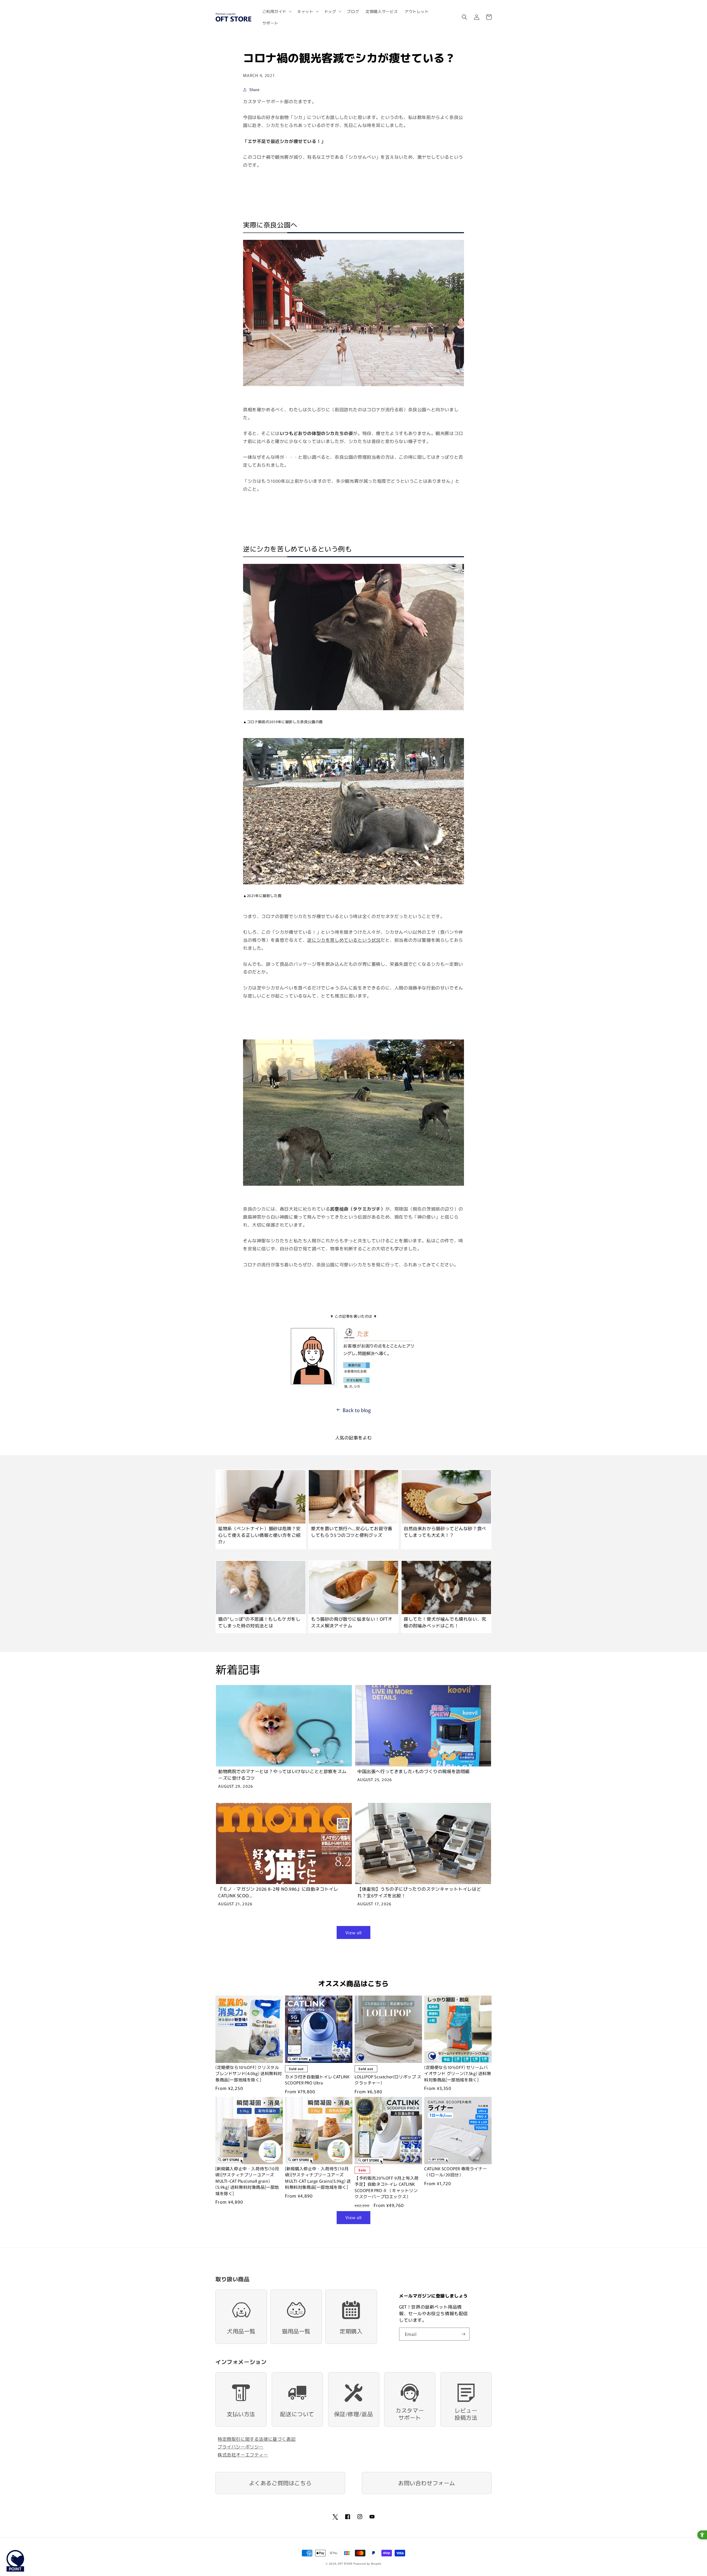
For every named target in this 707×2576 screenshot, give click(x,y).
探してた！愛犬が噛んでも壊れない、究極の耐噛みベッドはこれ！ (445, 1622)
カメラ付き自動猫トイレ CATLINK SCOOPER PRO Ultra (317, 2080)
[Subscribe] (463, 2334)
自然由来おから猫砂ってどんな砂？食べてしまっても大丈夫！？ (445, 1532)
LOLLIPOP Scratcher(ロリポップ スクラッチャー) (388, 2080)
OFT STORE (345, 2563)
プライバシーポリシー (241, 2447)
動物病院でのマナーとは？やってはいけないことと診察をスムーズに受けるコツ (282, 1774)
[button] (277, 11)
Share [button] (254, 89)
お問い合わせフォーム (427, 2483)
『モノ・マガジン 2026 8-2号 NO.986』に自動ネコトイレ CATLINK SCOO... (278, 1892)
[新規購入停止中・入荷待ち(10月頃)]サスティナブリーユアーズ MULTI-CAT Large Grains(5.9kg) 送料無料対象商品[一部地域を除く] (318, 2178)
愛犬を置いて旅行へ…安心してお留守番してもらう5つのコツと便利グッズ (352, 1532)
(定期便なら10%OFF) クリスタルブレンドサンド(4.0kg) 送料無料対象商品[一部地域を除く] (249, 2073)
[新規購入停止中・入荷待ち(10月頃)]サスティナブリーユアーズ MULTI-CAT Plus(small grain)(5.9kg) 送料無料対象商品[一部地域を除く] (247, 2181)
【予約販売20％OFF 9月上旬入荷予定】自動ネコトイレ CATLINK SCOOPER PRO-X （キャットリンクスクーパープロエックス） (387, 2187)
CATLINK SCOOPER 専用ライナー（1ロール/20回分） (456, 2172)
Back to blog (357, 1410)
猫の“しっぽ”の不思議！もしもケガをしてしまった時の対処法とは (259, 1622)
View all (353, 1932)
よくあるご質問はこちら (280, 2483)
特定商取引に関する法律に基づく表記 (257, 2439)
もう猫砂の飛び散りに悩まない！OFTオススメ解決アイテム (352, 1622)
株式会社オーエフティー (243, 2455)
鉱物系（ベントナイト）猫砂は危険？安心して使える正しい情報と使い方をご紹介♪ (259, 1535)
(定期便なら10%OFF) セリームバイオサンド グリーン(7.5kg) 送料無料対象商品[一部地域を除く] (458, 2073)
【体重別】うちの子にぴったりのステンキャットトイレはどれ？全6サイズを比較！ (419, 1892)
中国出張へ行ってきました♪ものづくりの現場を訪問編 (414, 1771)
